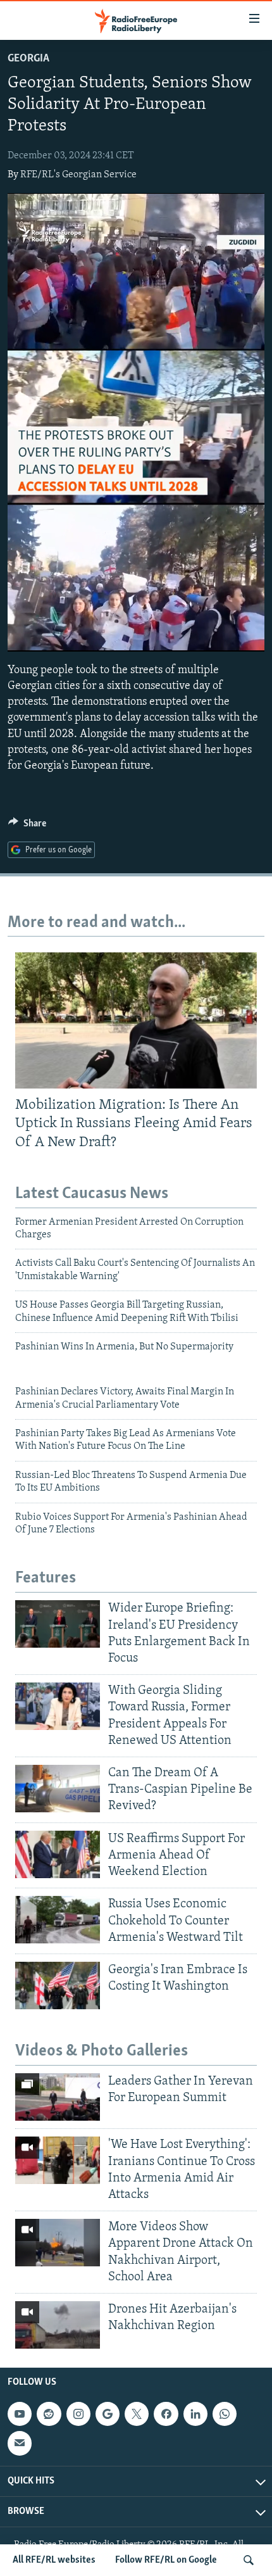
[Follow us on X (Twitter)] (137, 2414)
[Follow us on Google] (108, 2414)
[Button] (27, 826)
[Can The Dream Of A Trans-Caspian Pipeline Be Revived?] (58, 1789)
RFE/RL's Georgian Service (78, 175)
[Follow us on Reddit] (49, 2414)
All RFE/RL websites (54, 2560)
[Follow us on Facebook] (166, 2414)
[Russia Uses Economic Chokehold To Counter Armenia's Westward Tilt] (58, 1920)
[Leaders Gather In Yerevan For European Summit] (58, 2097)
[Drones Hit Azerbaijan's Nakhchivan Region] (58, 2325)
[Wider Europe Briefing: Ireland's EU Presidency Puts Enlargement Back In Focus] (58, 1624)
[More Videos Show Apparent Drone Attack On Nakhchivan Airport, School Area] (58, 2243)
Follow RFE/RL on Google (166, 2560)
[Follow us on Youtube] (20, 2414)
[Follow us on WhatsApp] (225, 2414)
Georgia (28, 59)
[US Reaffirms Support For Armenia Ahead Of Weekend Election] (58, 1854)
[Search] (249, 2560)
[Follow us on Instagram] (78, 2414)
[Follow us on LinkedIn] (195, 2414)
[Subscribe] (20, 2444)
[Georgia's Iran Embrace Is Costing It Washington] (58, 1986)
